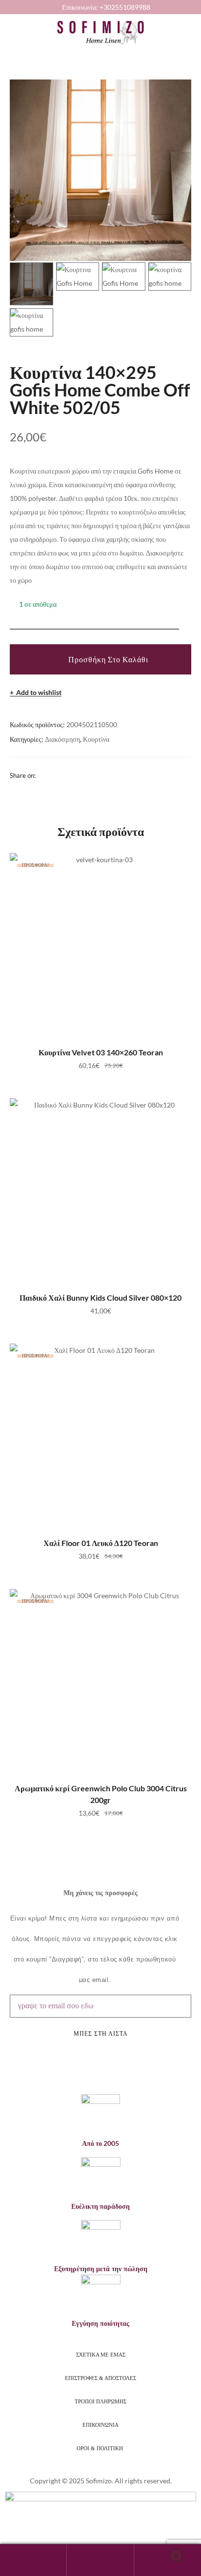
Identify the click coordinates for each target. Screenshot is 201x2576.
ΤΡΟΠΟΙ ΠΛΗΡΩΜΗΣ (100, 2401)
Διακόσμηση (62, 739)
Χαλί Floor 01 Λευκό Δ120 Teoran (101, 1543)
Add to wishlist (39, 693)
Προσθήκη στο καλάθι (108, 659)
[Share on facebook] (42, 775)
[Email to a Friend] (67, 775)
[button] (7, 24)
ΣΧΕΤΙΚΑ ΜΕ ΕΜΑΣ (101, 2355)
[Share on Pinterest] (55, 775)
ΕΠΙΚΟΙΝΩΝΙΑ (100, 2425)
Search (100, 2560)
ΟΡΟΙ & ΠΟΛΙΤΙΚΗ (100, 2448)
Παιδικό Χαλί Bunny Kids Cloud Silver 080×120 (100, 1298)
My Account (33, 2560)
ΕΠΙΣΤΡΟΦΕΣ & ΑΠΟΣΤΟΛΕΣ (100, 2378)
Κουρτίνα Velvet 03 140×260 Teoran (101, 1052)
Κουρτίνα (96, 739)
